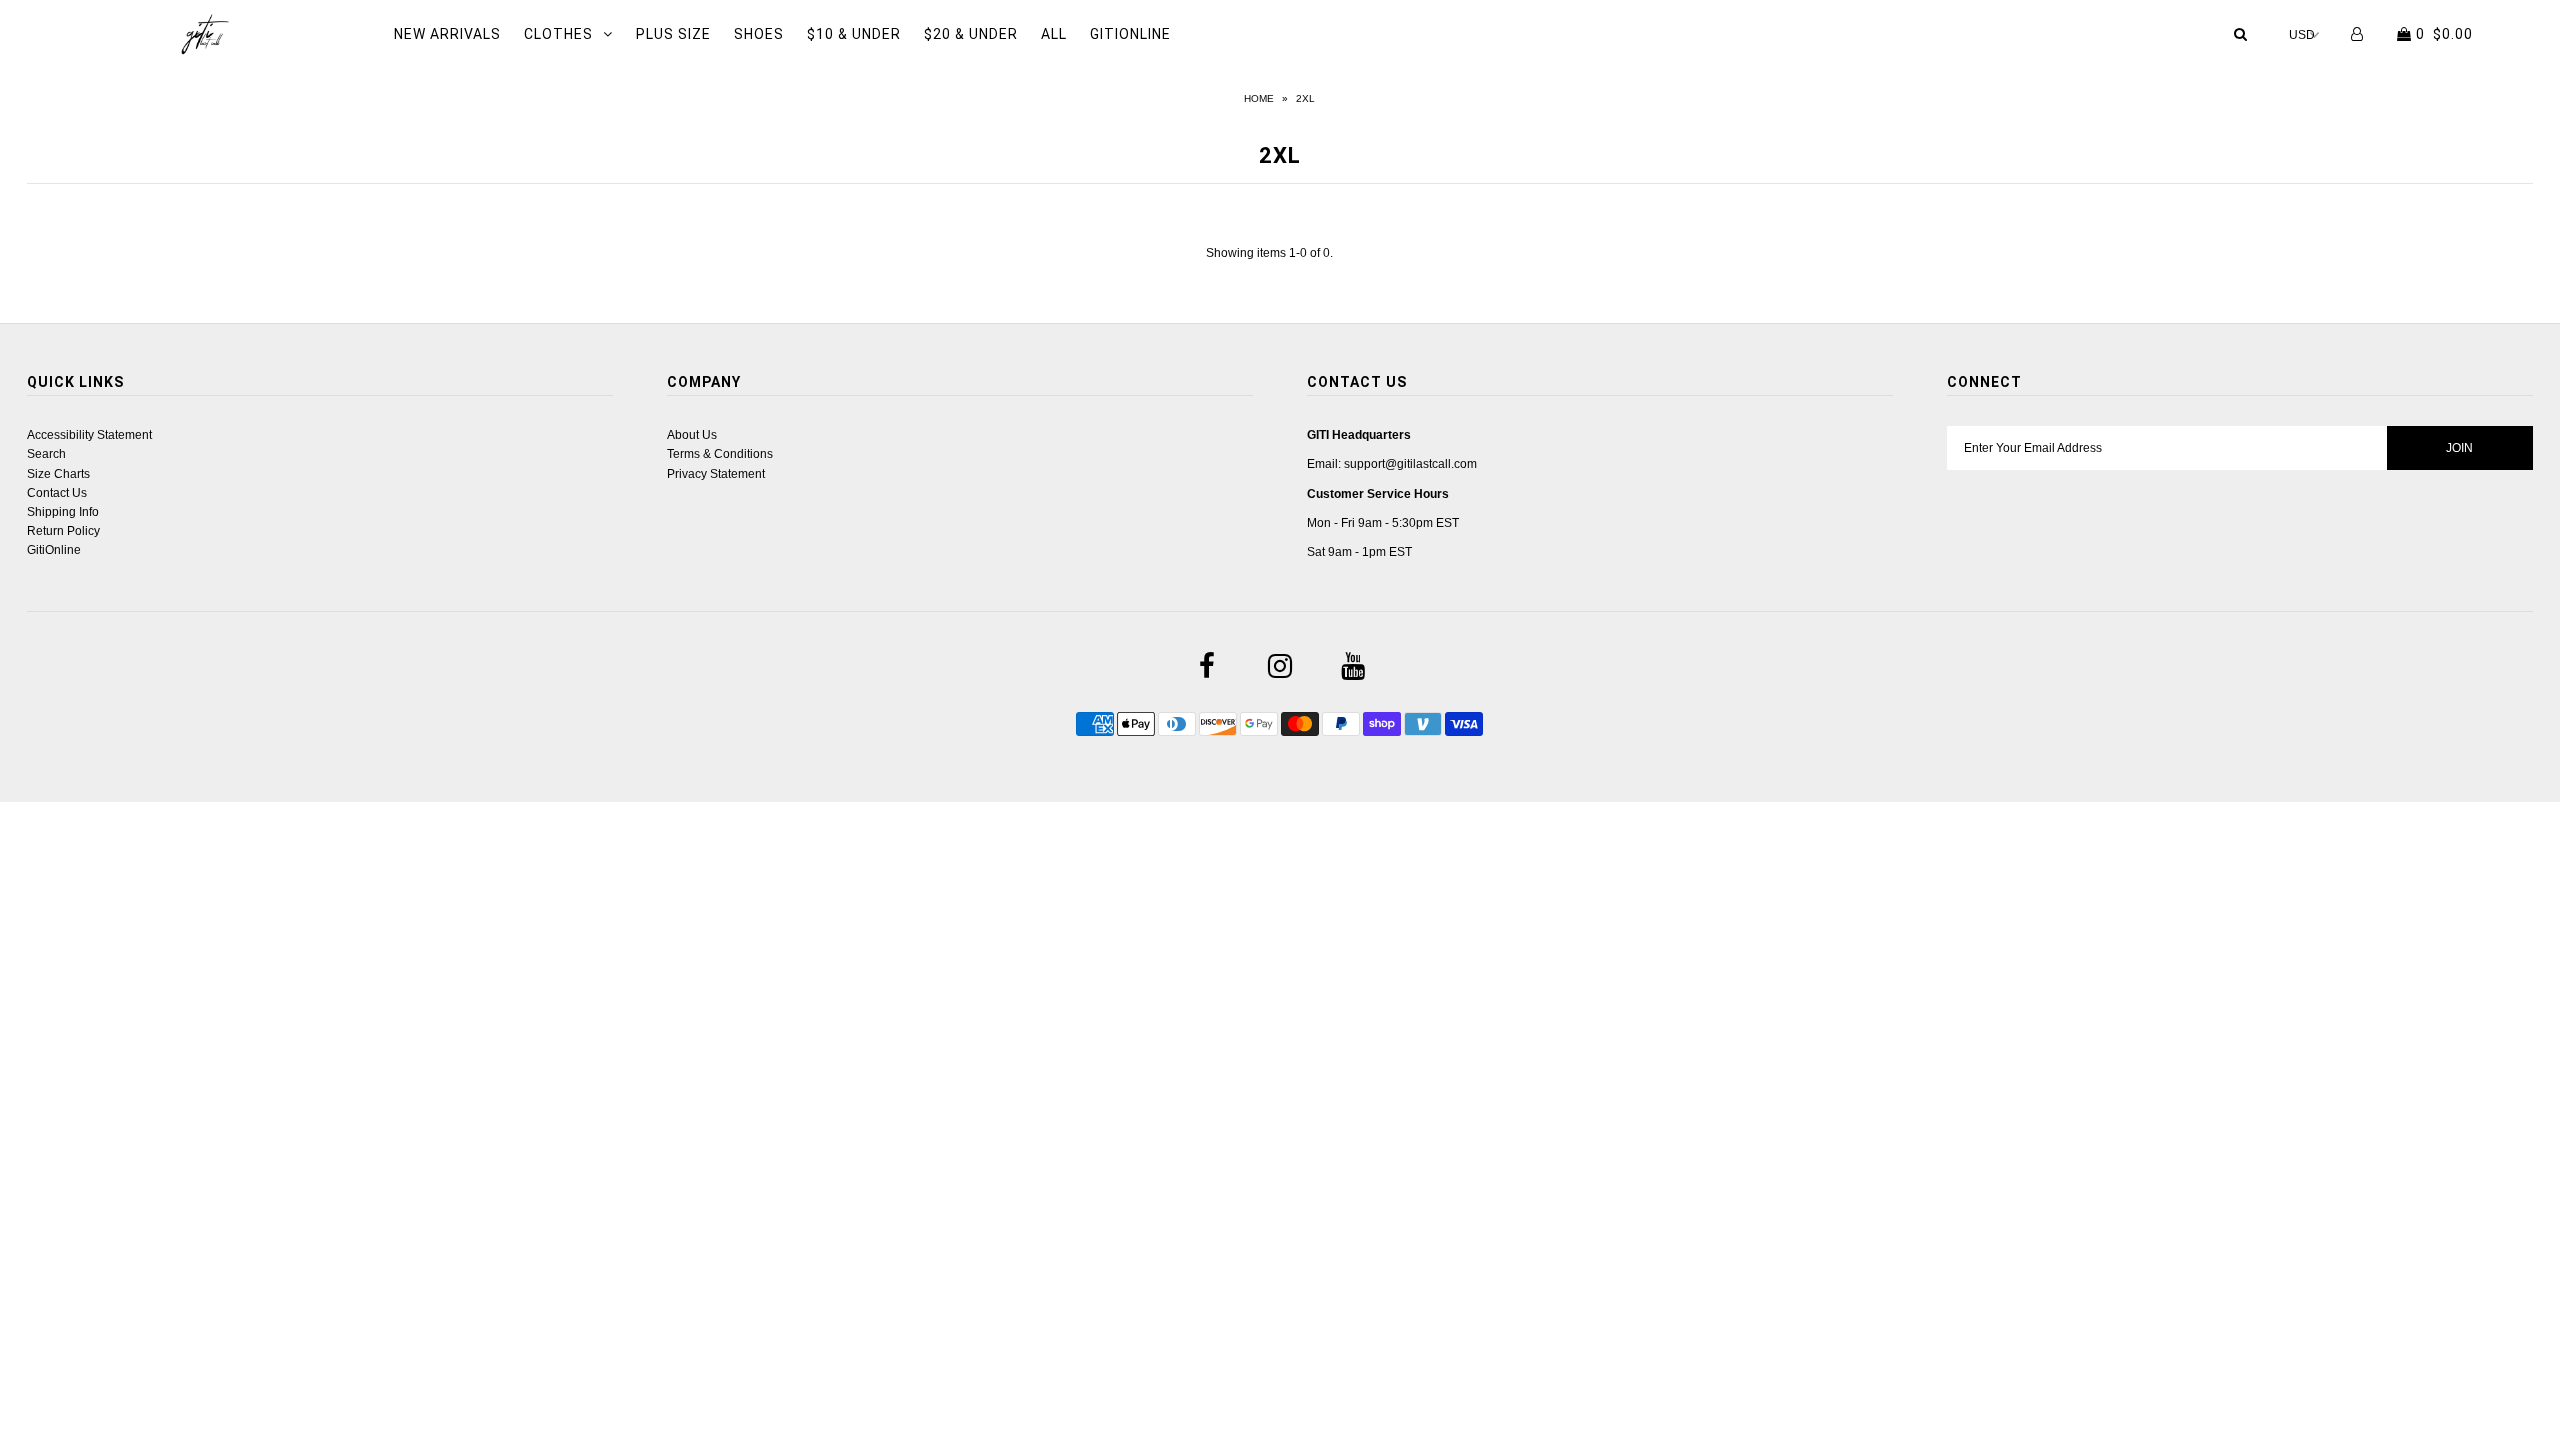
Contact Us (57, 493)
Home (1259, 98)
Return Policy (63, 531)
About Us (692, 435)
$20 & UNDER (971, 34)
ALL (1054, 34)
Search (46, 454)
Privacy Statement (716, 474)
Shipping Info (63, 512)
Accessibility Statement (89, 435)
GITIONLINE (1130, 34)
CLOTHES (558, 34)
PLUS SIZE (673, 34)
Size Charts (58, 474)
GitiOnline (54, 550)
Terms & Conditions (720, 454)
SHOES (759, 34)
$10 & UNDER (854, 34)
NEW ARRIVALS (447, 34)
